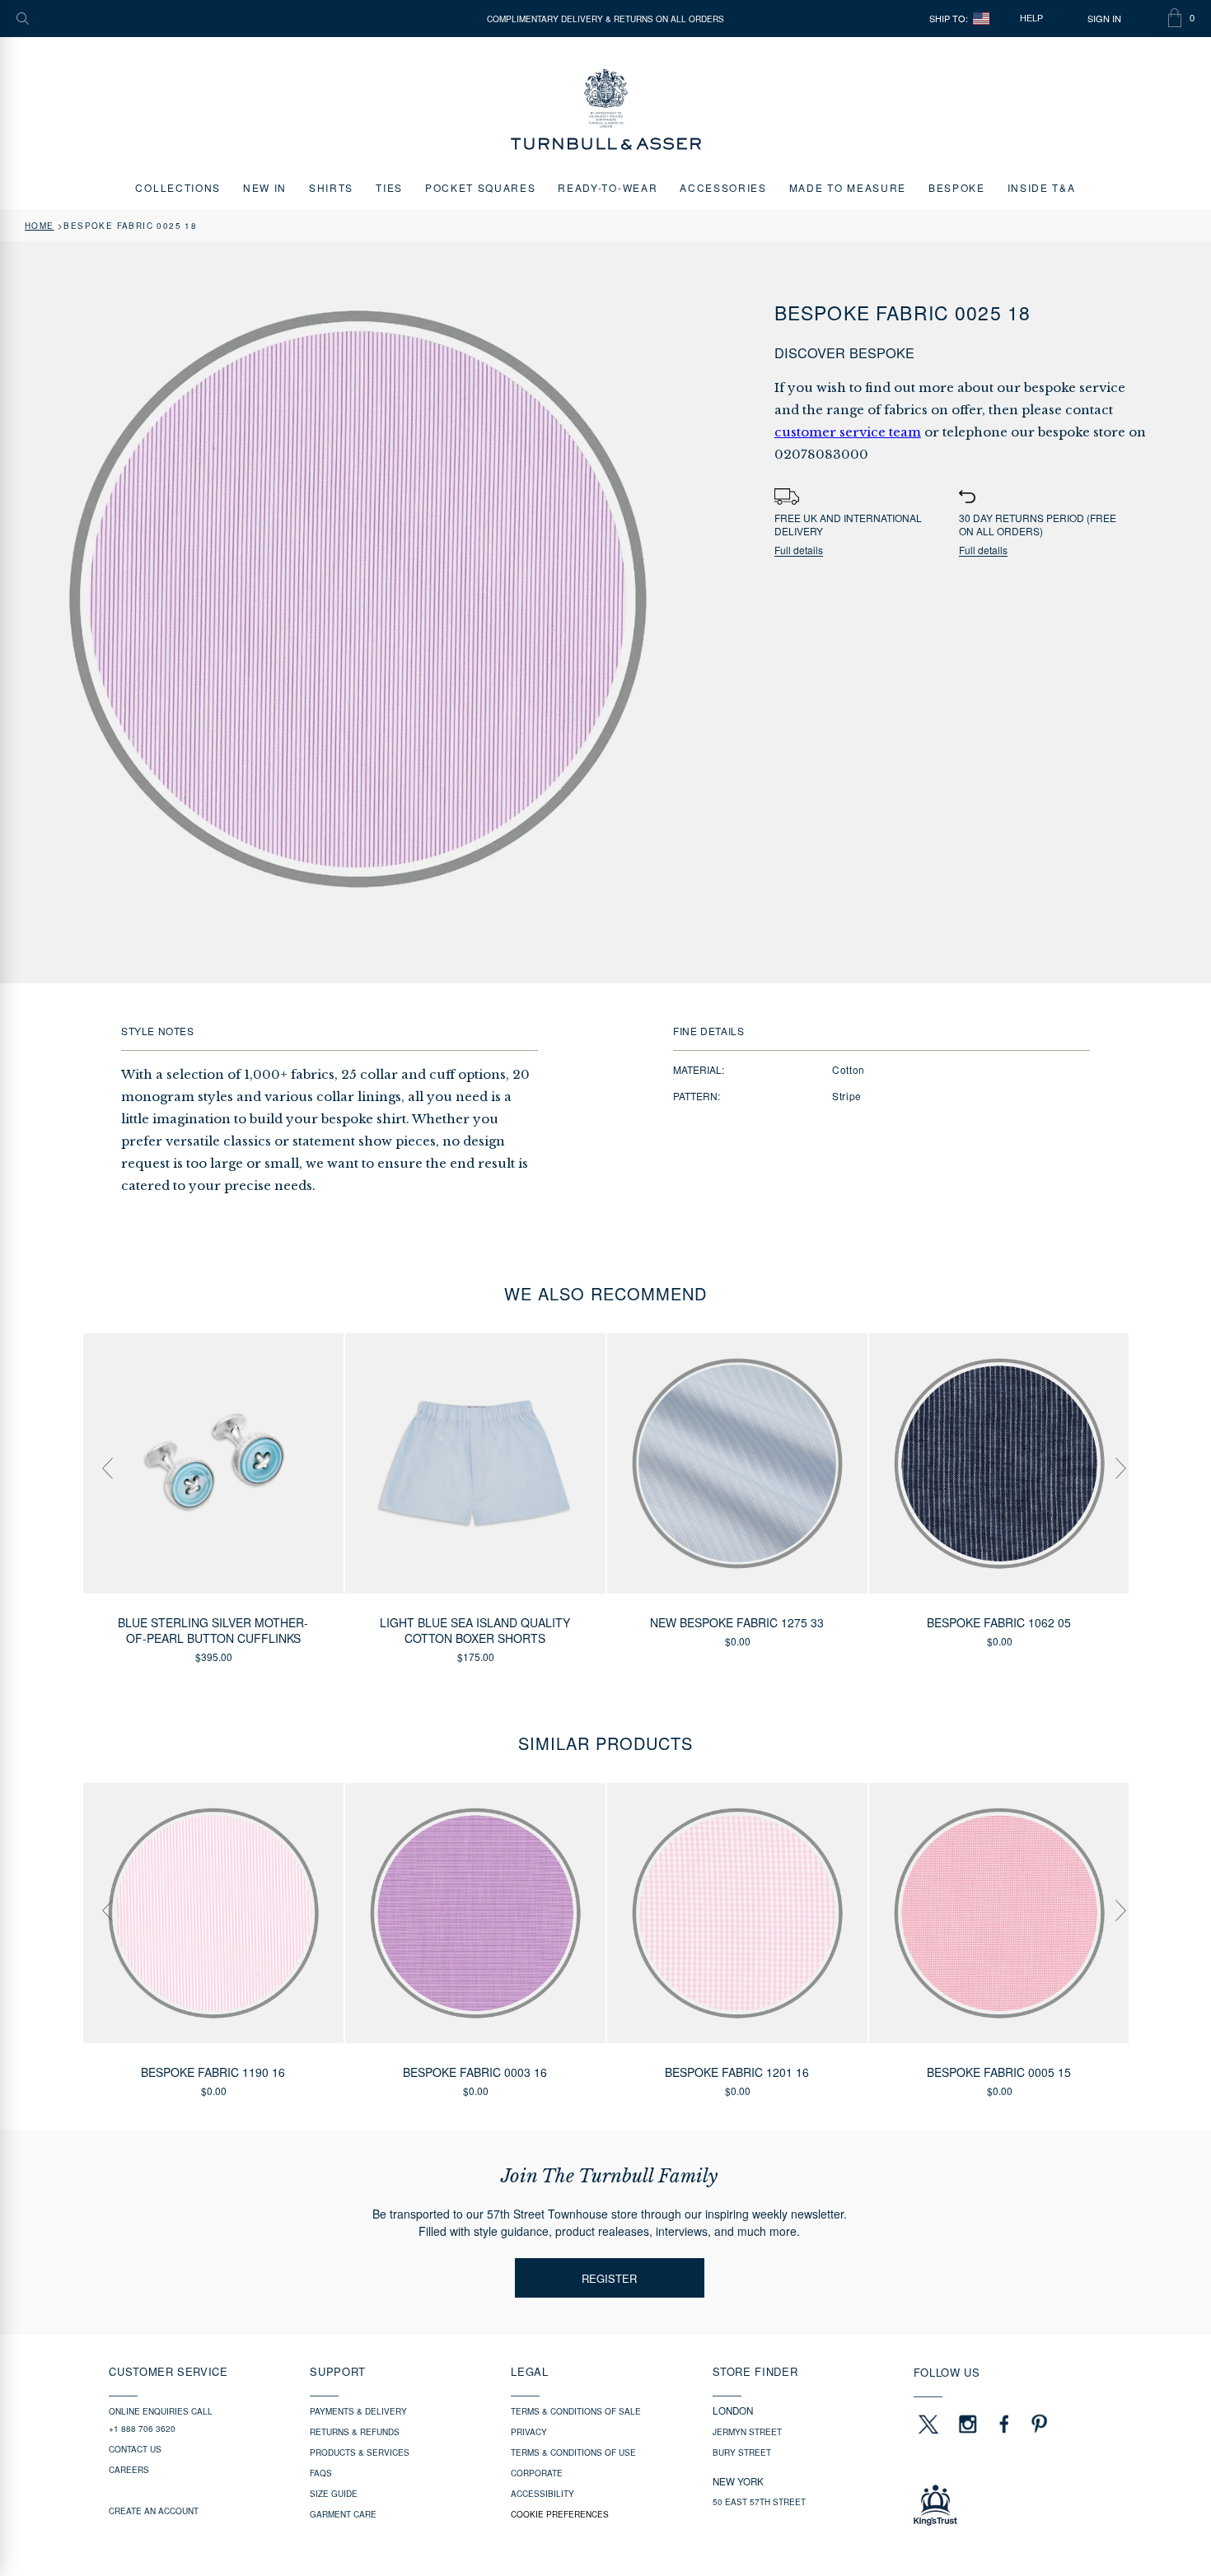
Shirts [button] (331, 187)
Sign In (1104, 19)
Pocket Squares (481, 187)
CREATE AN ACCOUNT (154, 2511)
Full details (799, 551)
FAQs (321, 2473)
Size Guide (334, 2494)
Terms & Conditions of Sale (576, 2411)
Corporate (537, 2473)
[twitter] (928, 2424)
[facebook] (1004, 2424)
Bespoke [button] (957, 187)
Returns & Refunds (355, 2432)
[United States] (981, 19)
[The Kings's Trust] (1008, 2505)
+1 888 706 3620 (142, 2429)
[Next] (1112, 1452)
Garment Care (343, 2514)
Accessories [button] (723, 187)
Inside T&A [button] (1042, 187)
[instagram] (968, 2424)
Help (1031, 18)
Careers (129, 2470)
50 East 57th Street (759, 2502)
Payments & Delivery (358, 2411)
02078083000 (821, 454)
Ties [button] (389, 187)
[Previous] (99, 1452)
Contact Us (135, 2449)
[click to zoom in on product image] (358, 599)
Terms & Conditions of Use (573, 2452)
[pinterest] (1037, 2424)
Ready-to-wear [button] (608, 187)
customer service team (848, 432)
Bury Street (742, 2452)
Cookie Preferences (560, 2514)
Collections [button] (178, 187)
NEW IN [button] (265, 187)
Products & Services (360, 2452)
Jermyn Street (747, 2432)
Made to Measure (848, 187)
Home (40, 226)
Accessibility (542, 2494)
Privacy (529, 2432)
